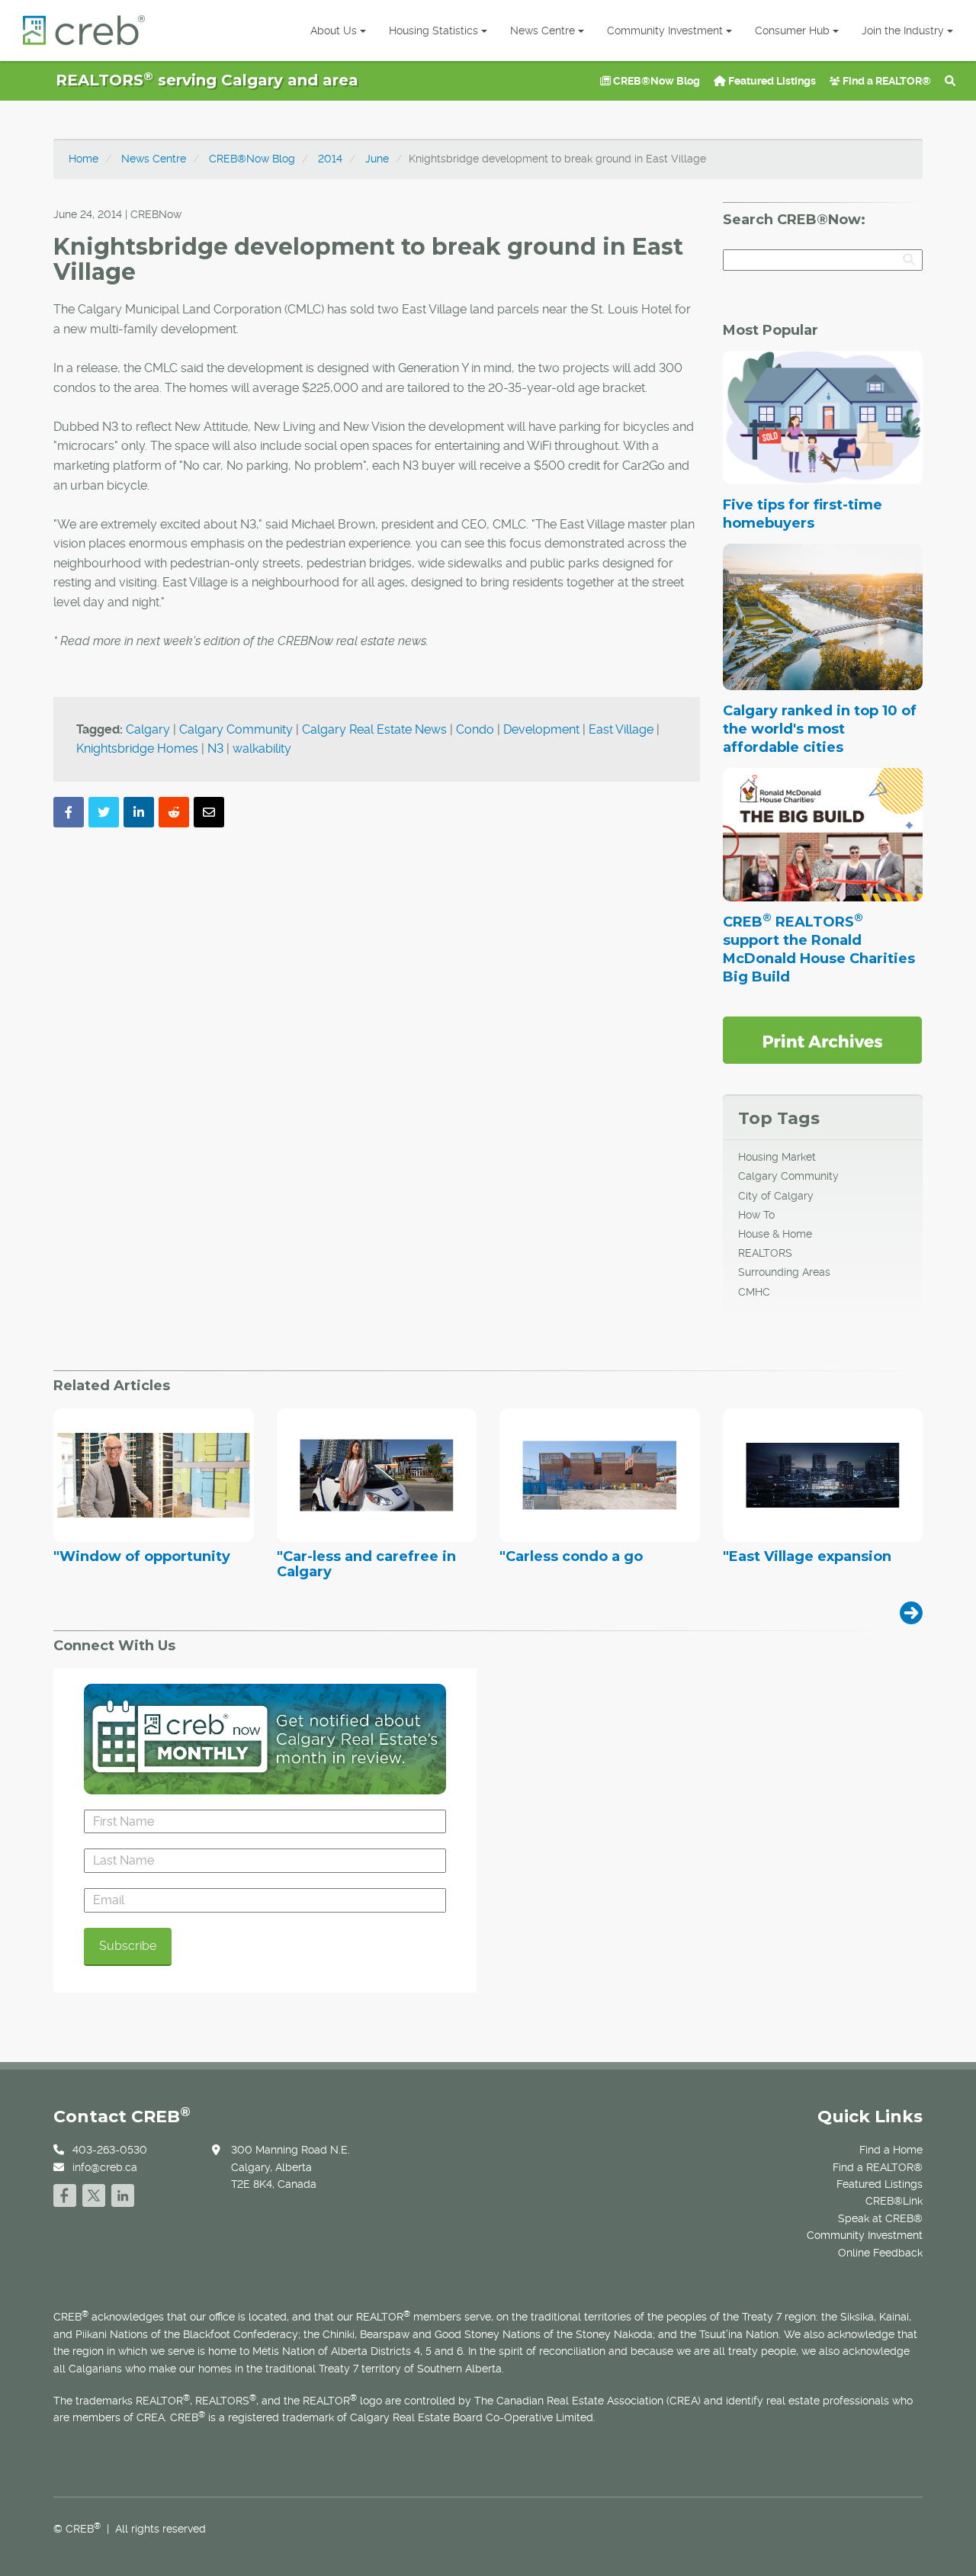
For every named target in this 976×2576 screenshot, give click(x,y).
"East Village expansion (807, 1557)
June (377, 159)
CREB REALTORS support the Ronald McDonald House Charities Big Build (819, 949)
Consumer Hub (792, 31)
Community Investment (665, 31)
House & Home (775, 1234)
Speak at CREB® (880, 2218)
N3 (215, 748)
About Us (334, 31)
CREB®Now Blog (655, 81)
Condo (475, 729)
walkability (262, 748)
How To (756, 1215)
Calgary (148, 729)
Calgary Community (236, 729)
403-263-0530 (110, 2150)
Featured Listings (771, 81)
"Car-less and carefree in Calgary (366, 1565)
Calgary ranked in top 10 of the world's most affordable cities (820, 729)
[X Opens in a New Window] (94, 2194)
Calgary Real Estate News (374, 729)
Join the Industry (903, 31)
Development (541, 729)
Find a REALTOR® (886, 81)
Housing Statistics (433, 31)
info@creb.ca (105, 2167)
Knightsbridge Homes (137, 748)
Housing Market (777, 1157)
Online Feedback (880, 2253)
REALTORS (765, 1253)
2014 (330, 159)
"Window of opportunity (142, 1557)
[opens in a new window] (822, 1039)
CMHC (754, 1292)
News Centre (543, 31)
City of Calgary (776, 1196)
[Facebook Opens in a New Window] (65, 2194)
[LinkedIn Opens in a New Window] (123, 2194)
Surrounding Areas (784, 1272)
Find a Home (891, 2150)
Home (83, 159)
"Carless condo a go (571, 1557)
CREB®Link (894, 2201)
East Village (621, 729)
